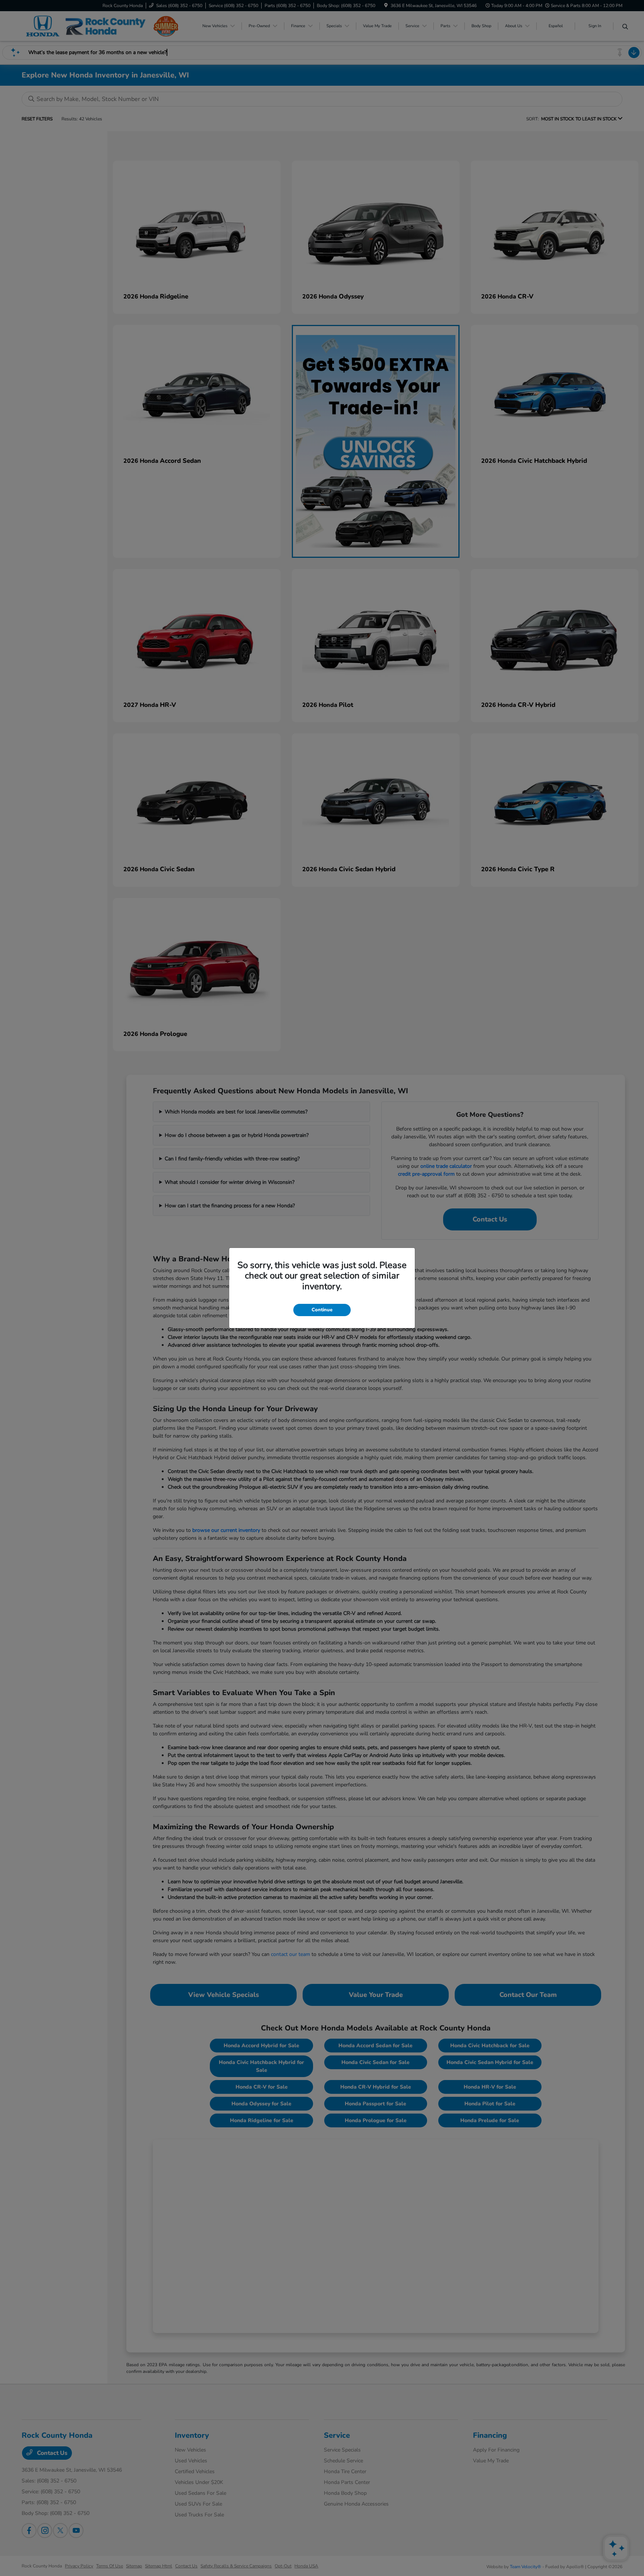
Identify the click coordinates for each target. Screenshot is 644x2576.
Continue (322, 1310)
